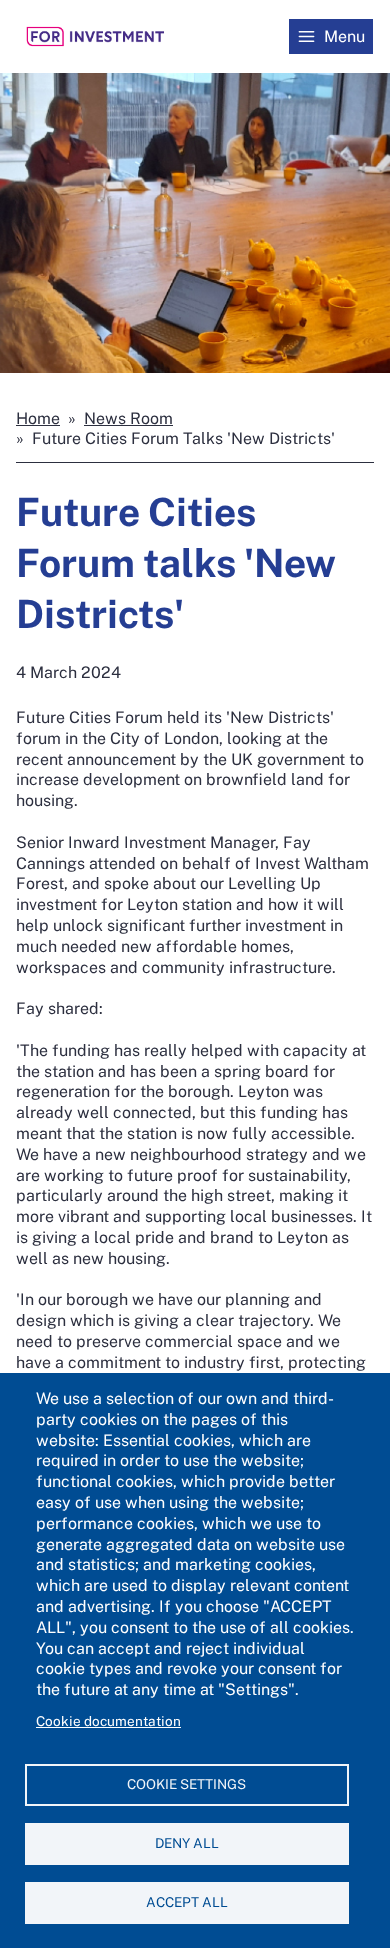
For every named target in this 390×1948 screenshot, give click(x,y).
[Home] (96, 36)
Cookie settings (186, 1784)
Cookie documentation (108, 1721)
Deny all (187, 1843)
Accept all (187, 1902)
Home (38, 418)
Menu (344, 36)
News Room (128, 418)
